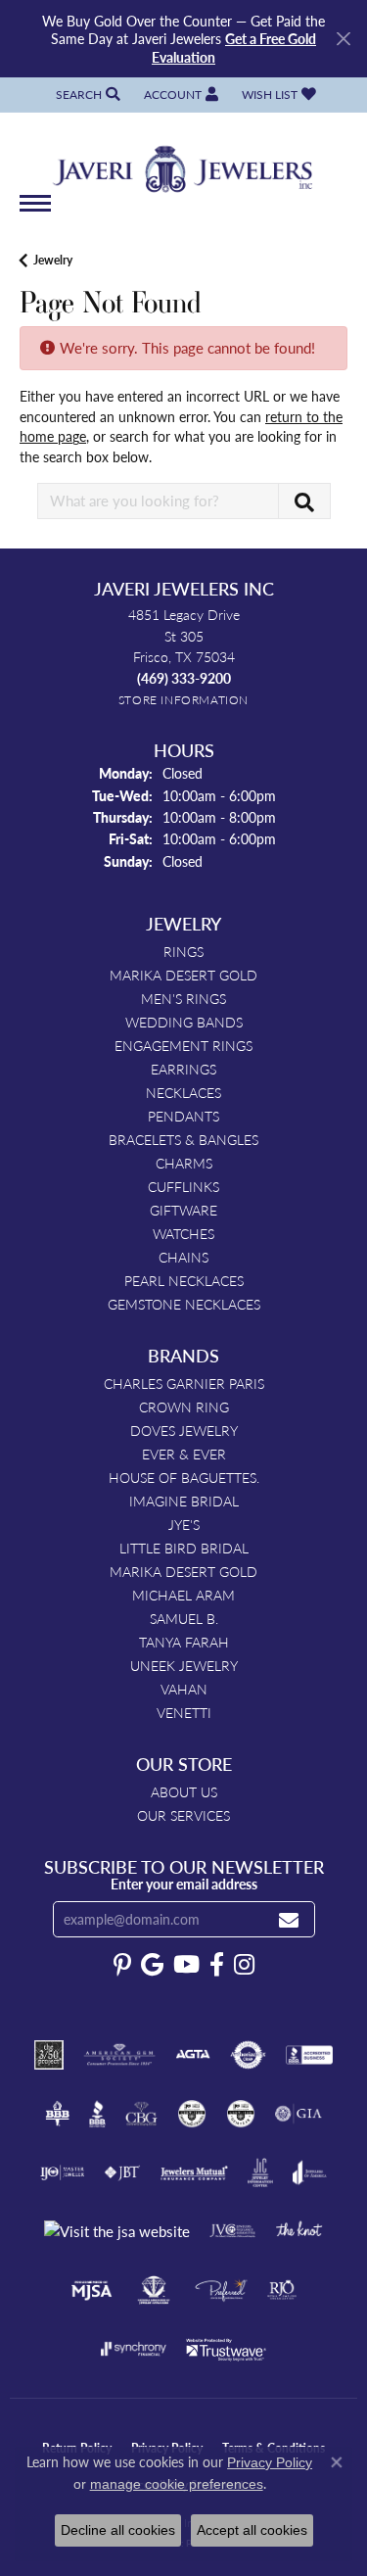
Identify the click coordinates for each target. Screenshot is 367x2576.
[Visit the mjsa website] (92, 2290)
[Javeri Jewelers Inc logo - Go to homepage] (183, 163)
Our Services (183, 1815)
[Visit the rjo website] (282, 2290)
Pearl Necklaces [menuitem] (184, 1280)
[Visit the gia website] (298, 2114)
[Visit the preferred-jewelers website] (221, 2290)
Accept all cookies (252, 2530)
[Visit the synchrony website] (133, 2349)
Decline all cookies (118, 2530)
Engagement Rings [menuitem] (183, 1045)
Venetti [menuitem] (184, 1712)
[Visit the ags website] (119, 2055)
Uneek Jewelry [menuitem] (184, 1665)
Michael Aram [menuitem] (183, 1595)
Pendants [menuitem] (183, 1116)
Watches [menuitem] (183, 1233)
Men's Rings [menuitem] (183, 998)
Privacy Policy (270, 2462)
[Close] (343, 39)
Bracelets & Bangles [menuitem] (183, 1139)
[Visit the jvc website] (232, 2231)
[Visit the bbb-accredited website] (309, 2055)
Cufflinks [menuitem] (183, 1186)
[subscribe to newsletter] (289, 1919)
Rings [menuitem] (183, 951)
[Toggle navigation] (35, 213)
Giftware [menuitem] (183, 1210)
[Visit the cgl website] (241, 2114)
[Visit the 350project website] (49, 2055)
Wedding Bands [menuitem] (184, 1022)
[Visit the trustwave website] (226, 2349)
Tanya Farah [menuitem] (184, 1642)
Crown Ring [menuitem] (184, 1407)
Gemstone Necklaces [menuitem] (184, 1304)
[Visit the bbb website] (97, 2114)
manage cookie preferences (177, 2484)
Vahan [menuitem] (184, 1689)
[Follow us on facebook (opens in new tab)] (217, 1965)
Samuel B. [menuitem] (184, 1618)
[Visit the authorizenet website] (248, 2055)
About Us (184, 1791)
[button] (86, 95)
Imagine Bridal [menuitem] (184, 1501)
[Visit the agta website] (193, 2055)
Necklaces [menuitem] (183, 1092)
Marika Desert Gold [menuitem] (183, 975)
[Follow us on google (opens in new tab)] (152, 1965)
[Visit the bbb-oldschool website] (57, 2114)
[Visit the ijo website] (62, 2172)
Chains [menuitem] (183, 1257)
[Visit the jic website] (260, 2172)
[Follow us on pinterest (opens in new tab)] (122, 1965)
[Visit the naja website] (154, 2290)
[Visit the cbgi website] (142, 2114)
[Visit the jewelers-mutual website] (194, 2172)
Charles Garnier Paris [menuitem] (184, 1383)
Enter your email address (184, 1884)
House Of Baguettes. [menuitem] (184, 1477)
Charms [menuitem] (184, 1163)
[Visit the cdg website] (192, 2114)
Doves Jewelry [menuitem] (184, 1430)
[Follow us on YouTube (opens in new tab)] (186, 1965)
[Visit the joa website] (310, 2172)
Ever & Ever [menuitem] (184, 1454)
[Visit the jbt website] (122, 2172)
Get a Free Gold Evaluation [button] (234, 47)
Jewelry (53, 260)
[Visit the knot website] (299, 2231)
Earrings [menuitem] (183, 1069)
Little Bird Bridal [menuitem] (184, 1548)
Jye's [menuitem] (184, 1524)
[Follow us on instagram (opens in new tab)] (244, 1965)
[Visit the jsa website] (117, 2232)
